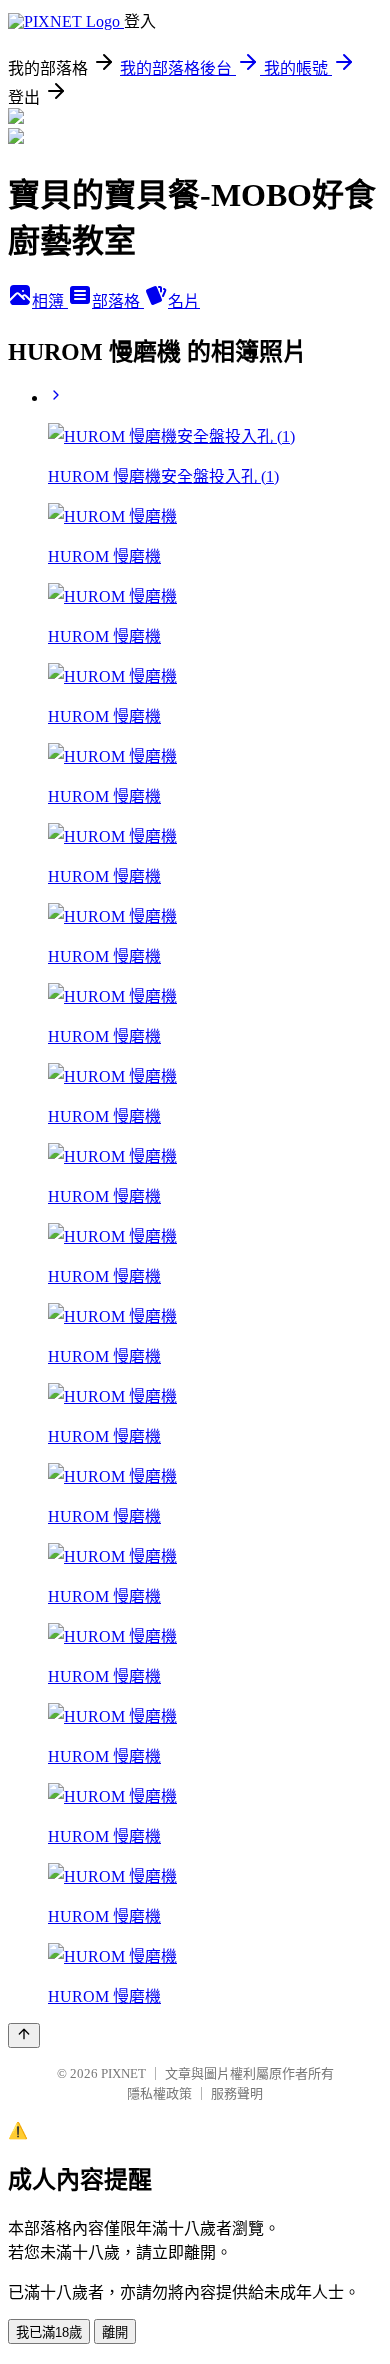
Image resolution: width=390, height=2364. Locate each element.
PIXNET (123, 2073)
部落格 (118, 301)
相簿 (50, 301)
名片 (184, 301)
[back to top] (24, 2035)
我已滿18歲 (49, 2332)
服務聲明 (237, 2093)
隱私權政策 (159, 2093)
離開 (115, 2332)
